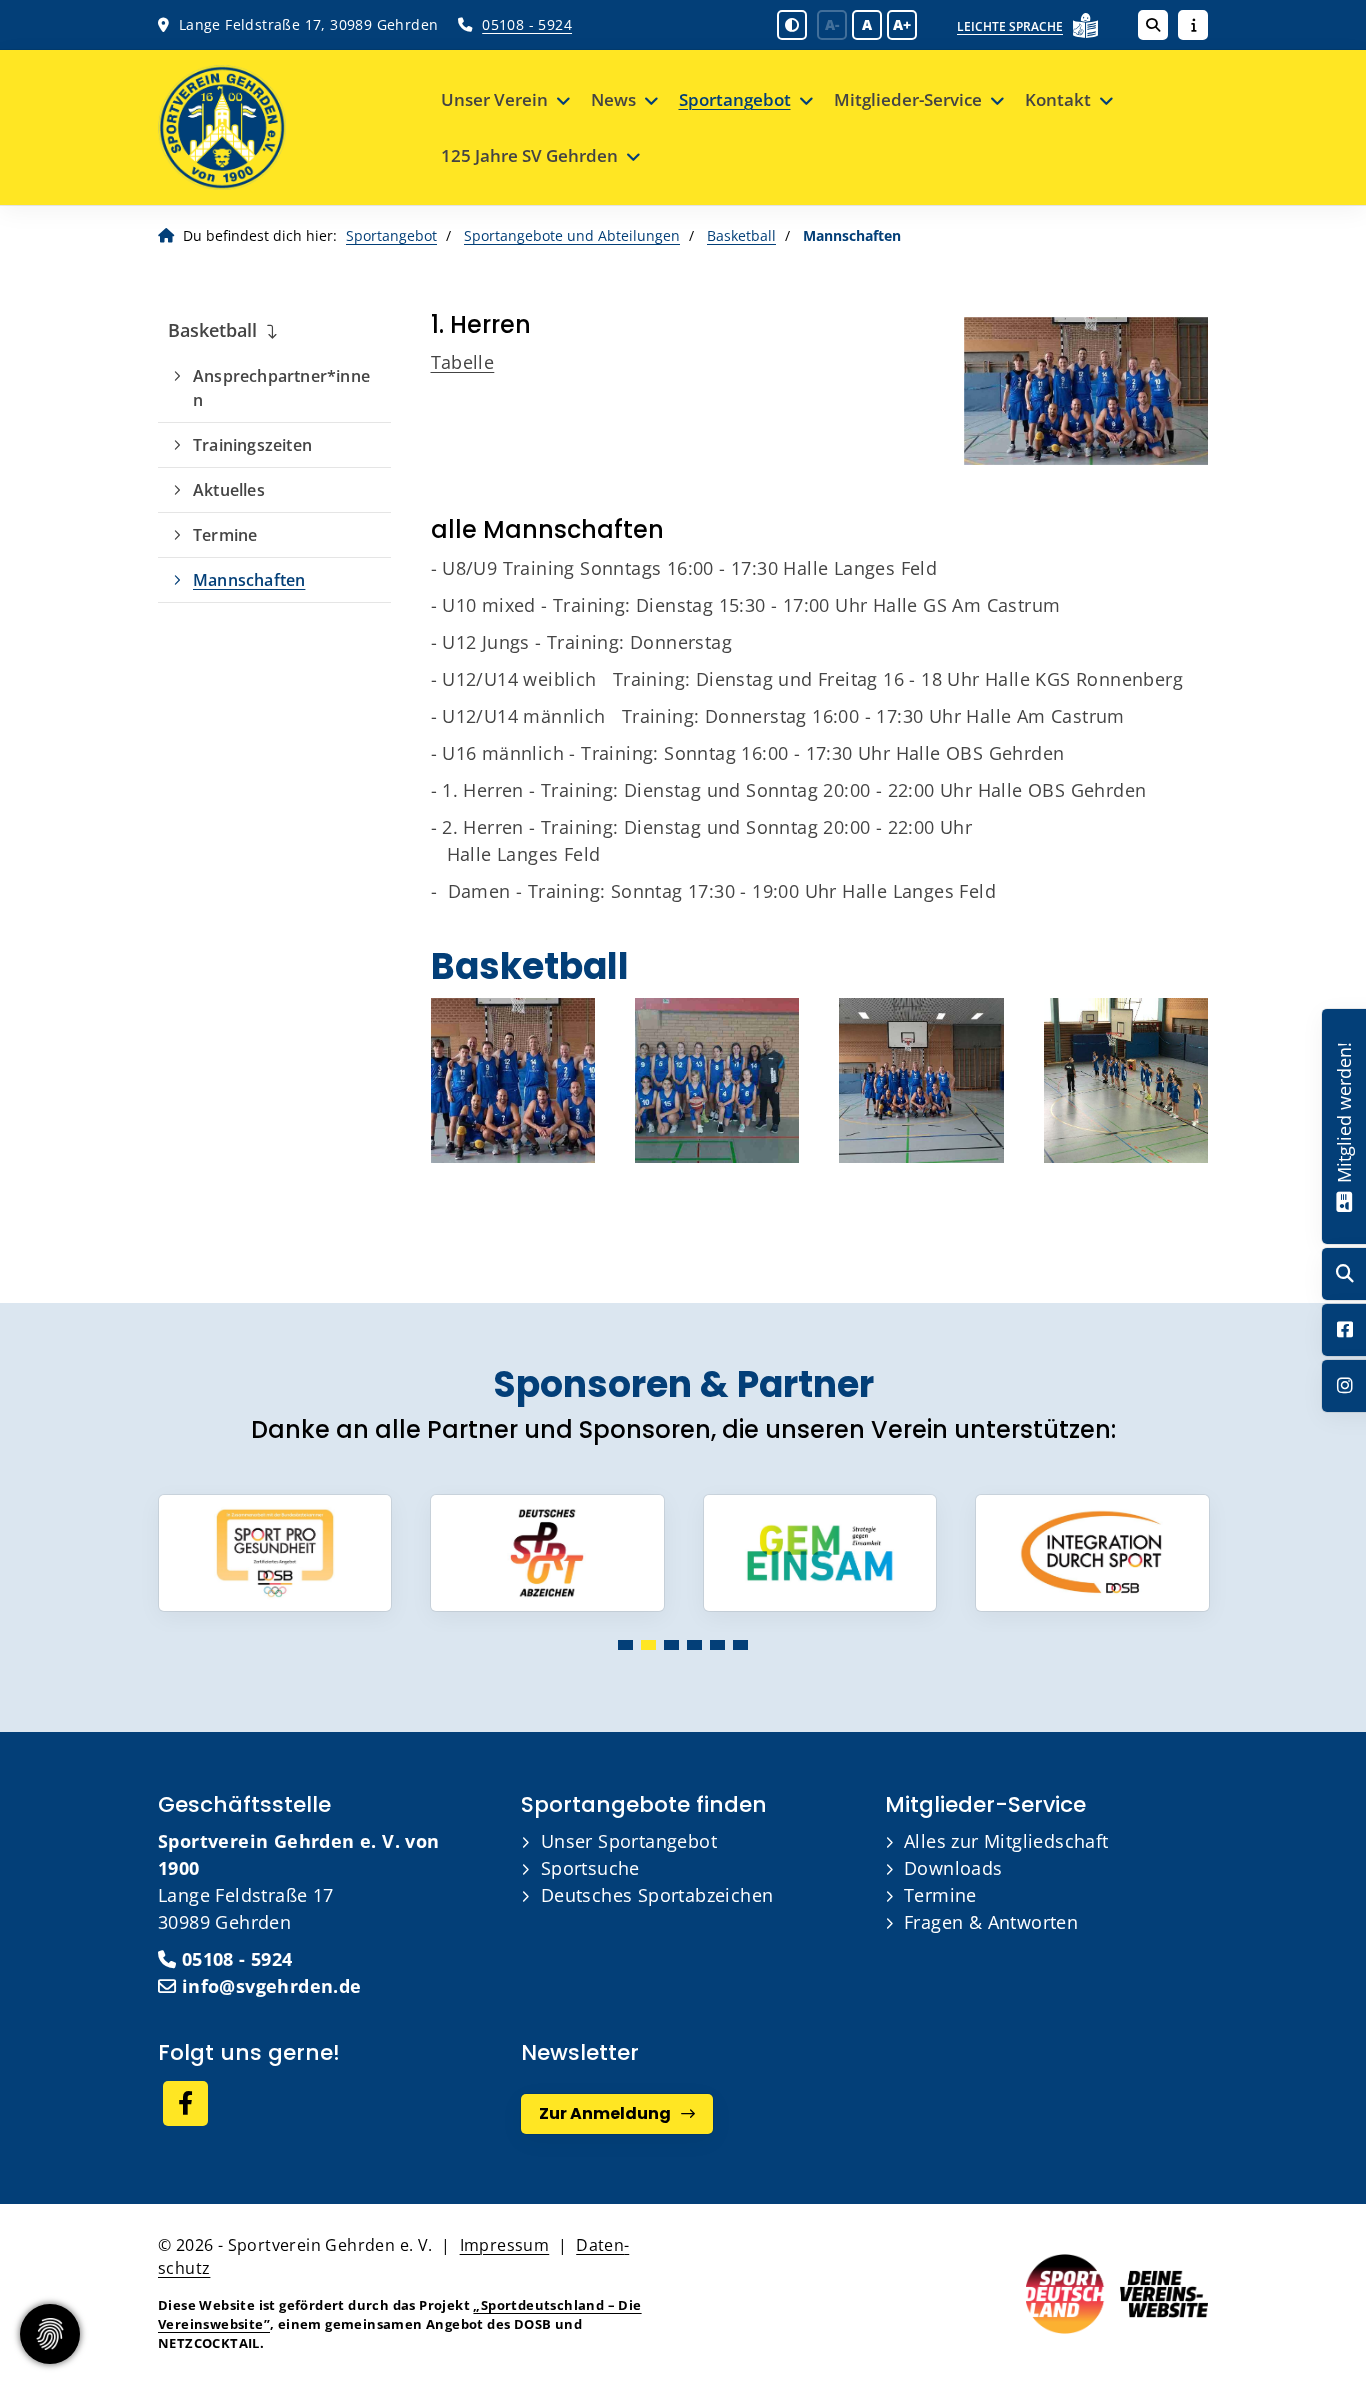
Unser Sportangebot (629, 1841)
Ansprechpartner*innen (281, 388)
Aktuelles (229, 490)
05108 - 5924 (527, 24)
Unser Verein (494, 99)
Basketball (741, 235)
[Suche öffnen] (1153, 25)
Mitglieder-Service (908, 99)
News (613, 99)
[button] (625, 1645)
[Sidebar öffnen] (1193, 25)
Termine (225, 535)
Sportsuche (590, 1868)
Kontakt (1058, 99)
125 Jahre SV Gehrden (529, 155)
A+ (902, 24)
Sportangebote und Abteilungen (572, 235)
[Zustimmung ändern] (50, 2334)
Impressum (505, 2245)
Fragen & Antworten (991, 1922)
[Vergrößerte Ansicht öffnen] (1086, 391)
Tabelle (463, 362)
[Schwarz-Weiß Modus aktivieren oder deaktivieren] (792, 25)
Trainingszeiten (252, 445)
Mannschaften (249, 580)
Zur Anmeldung (605, 2113)
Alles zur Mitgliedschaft (1006, 1841)
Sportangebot (735, 99)
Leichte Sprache (1010, 26)
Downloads (953, 1868)
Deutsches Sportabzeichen (657, 1895)
